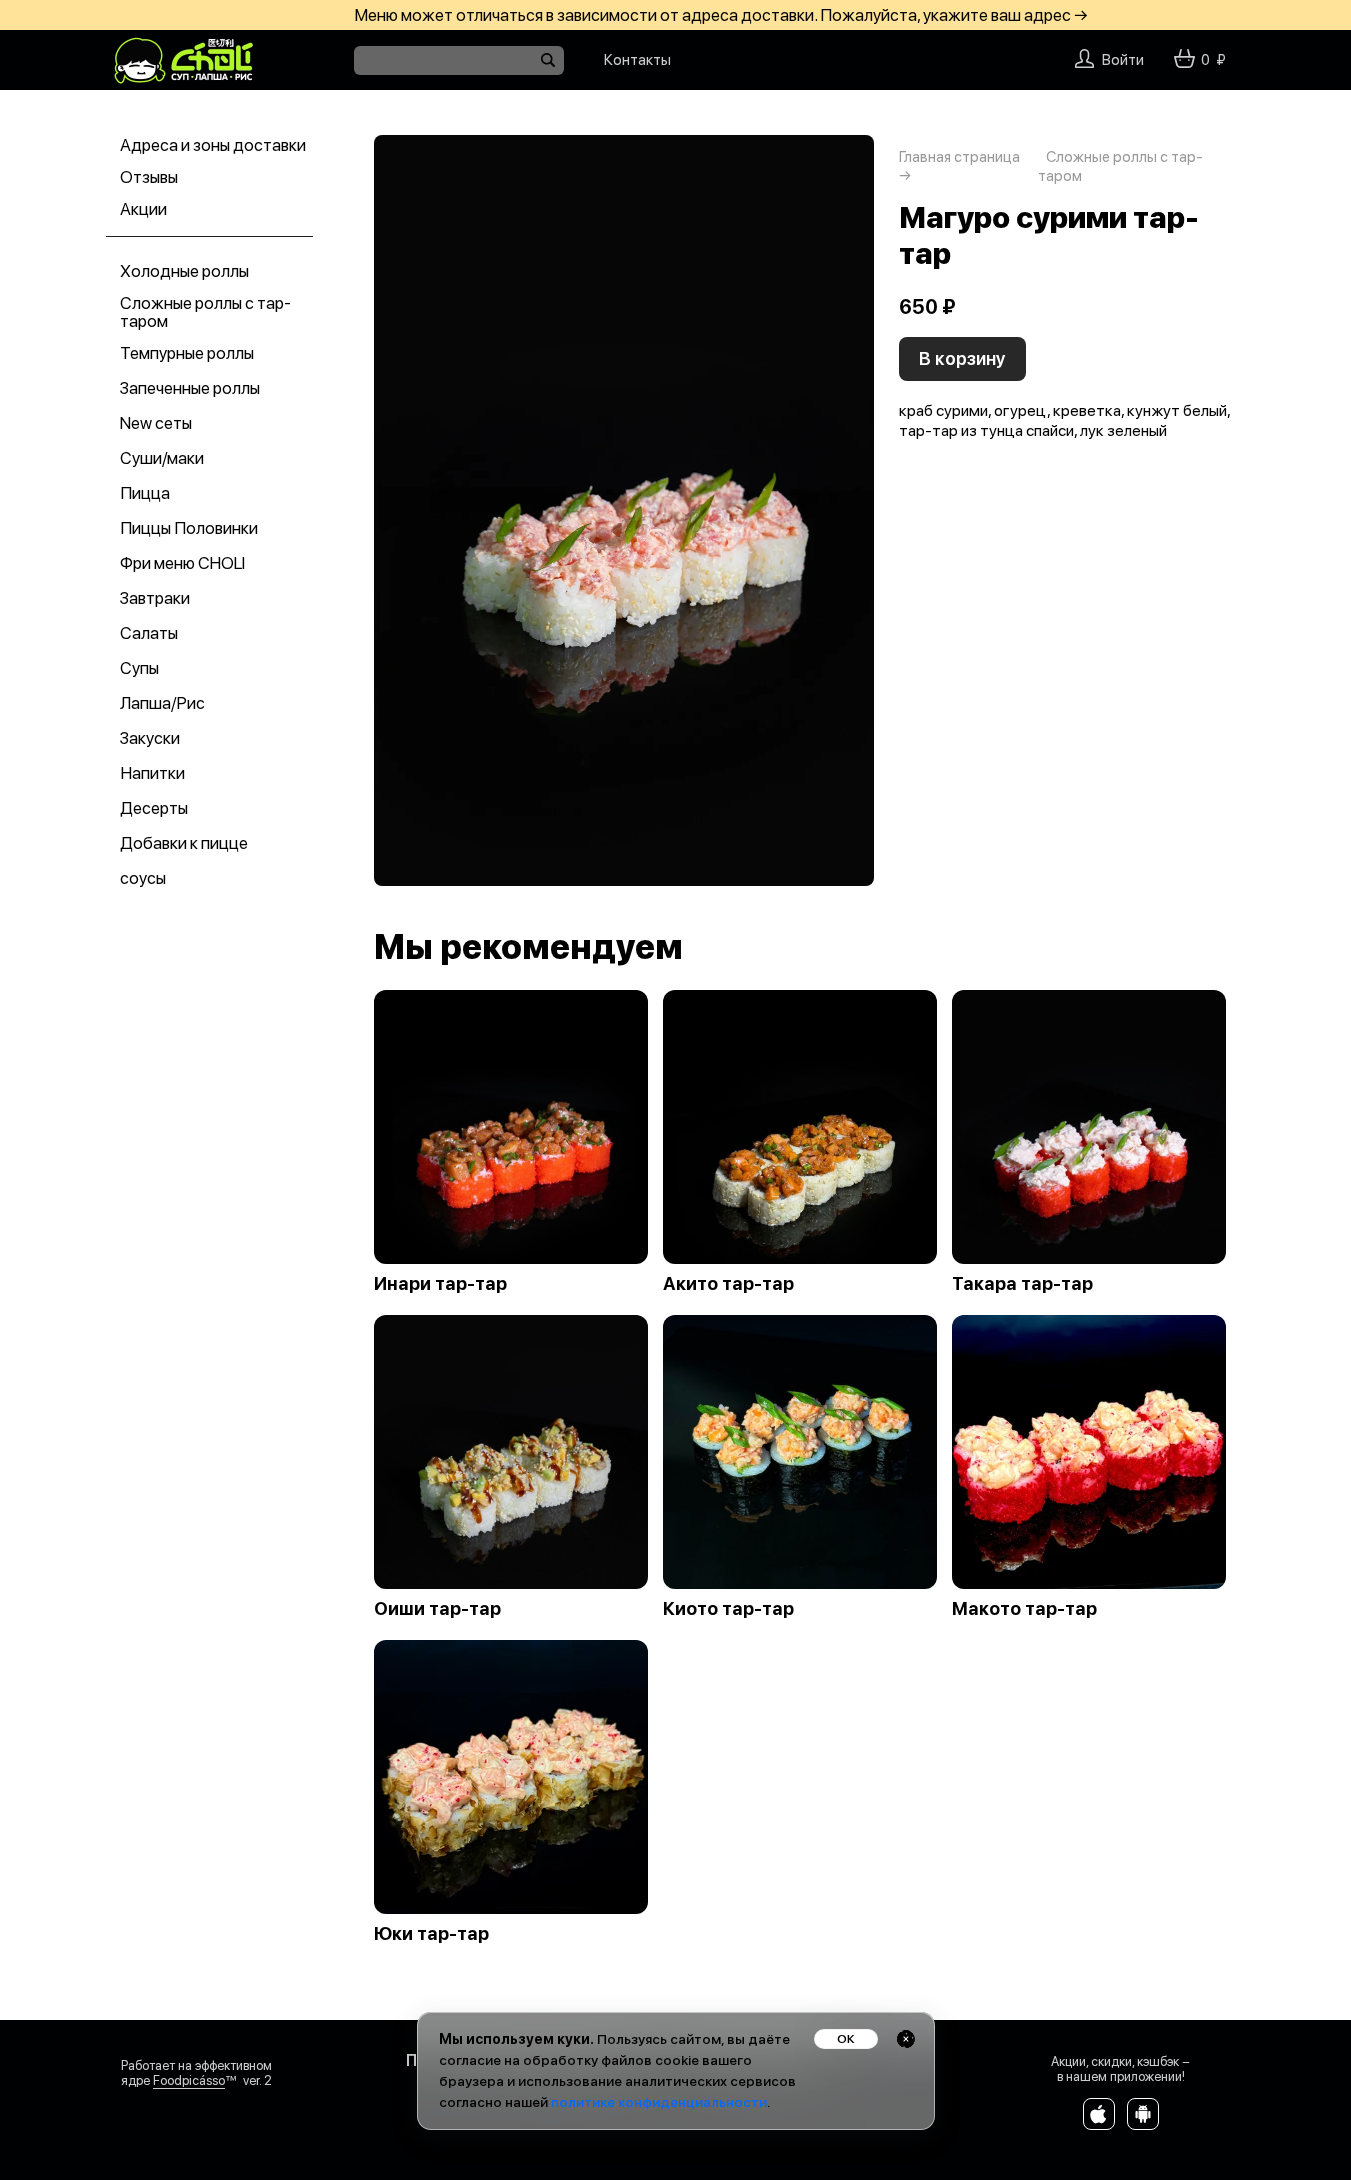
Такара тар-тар (1022, 1284)
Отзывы (149, 177)
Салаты (149, 633)
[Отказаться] (906, 2039)
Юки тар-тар (431, 1934)
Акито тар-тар (728, 1284)
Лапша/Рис (162, 703)
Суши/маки (162, 458)
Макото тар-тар (1024, 1609)
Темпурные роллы (187, 353)
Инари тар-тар (440, 1284)
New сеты (156, 423)
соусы (143, 878)
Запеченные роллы (190, 388)
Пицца (145, 493)
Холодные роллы (184, 271)
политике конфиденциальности (659, 2102)
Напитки (152, 773)
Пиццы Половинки (189, 528)
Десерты (154, 808)
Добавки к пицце (184, 843)
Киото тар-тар (728, 1609)
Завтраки (155, 598)
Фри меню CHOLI (182, 563)
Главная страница (959, 157)
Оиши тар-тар (437, 1609)
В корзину (962, 358)
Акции (143, 209)
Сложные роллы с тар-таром (205, 312)
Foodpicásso (189, 2080)
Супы (139, 668)
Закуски (150, 738)
